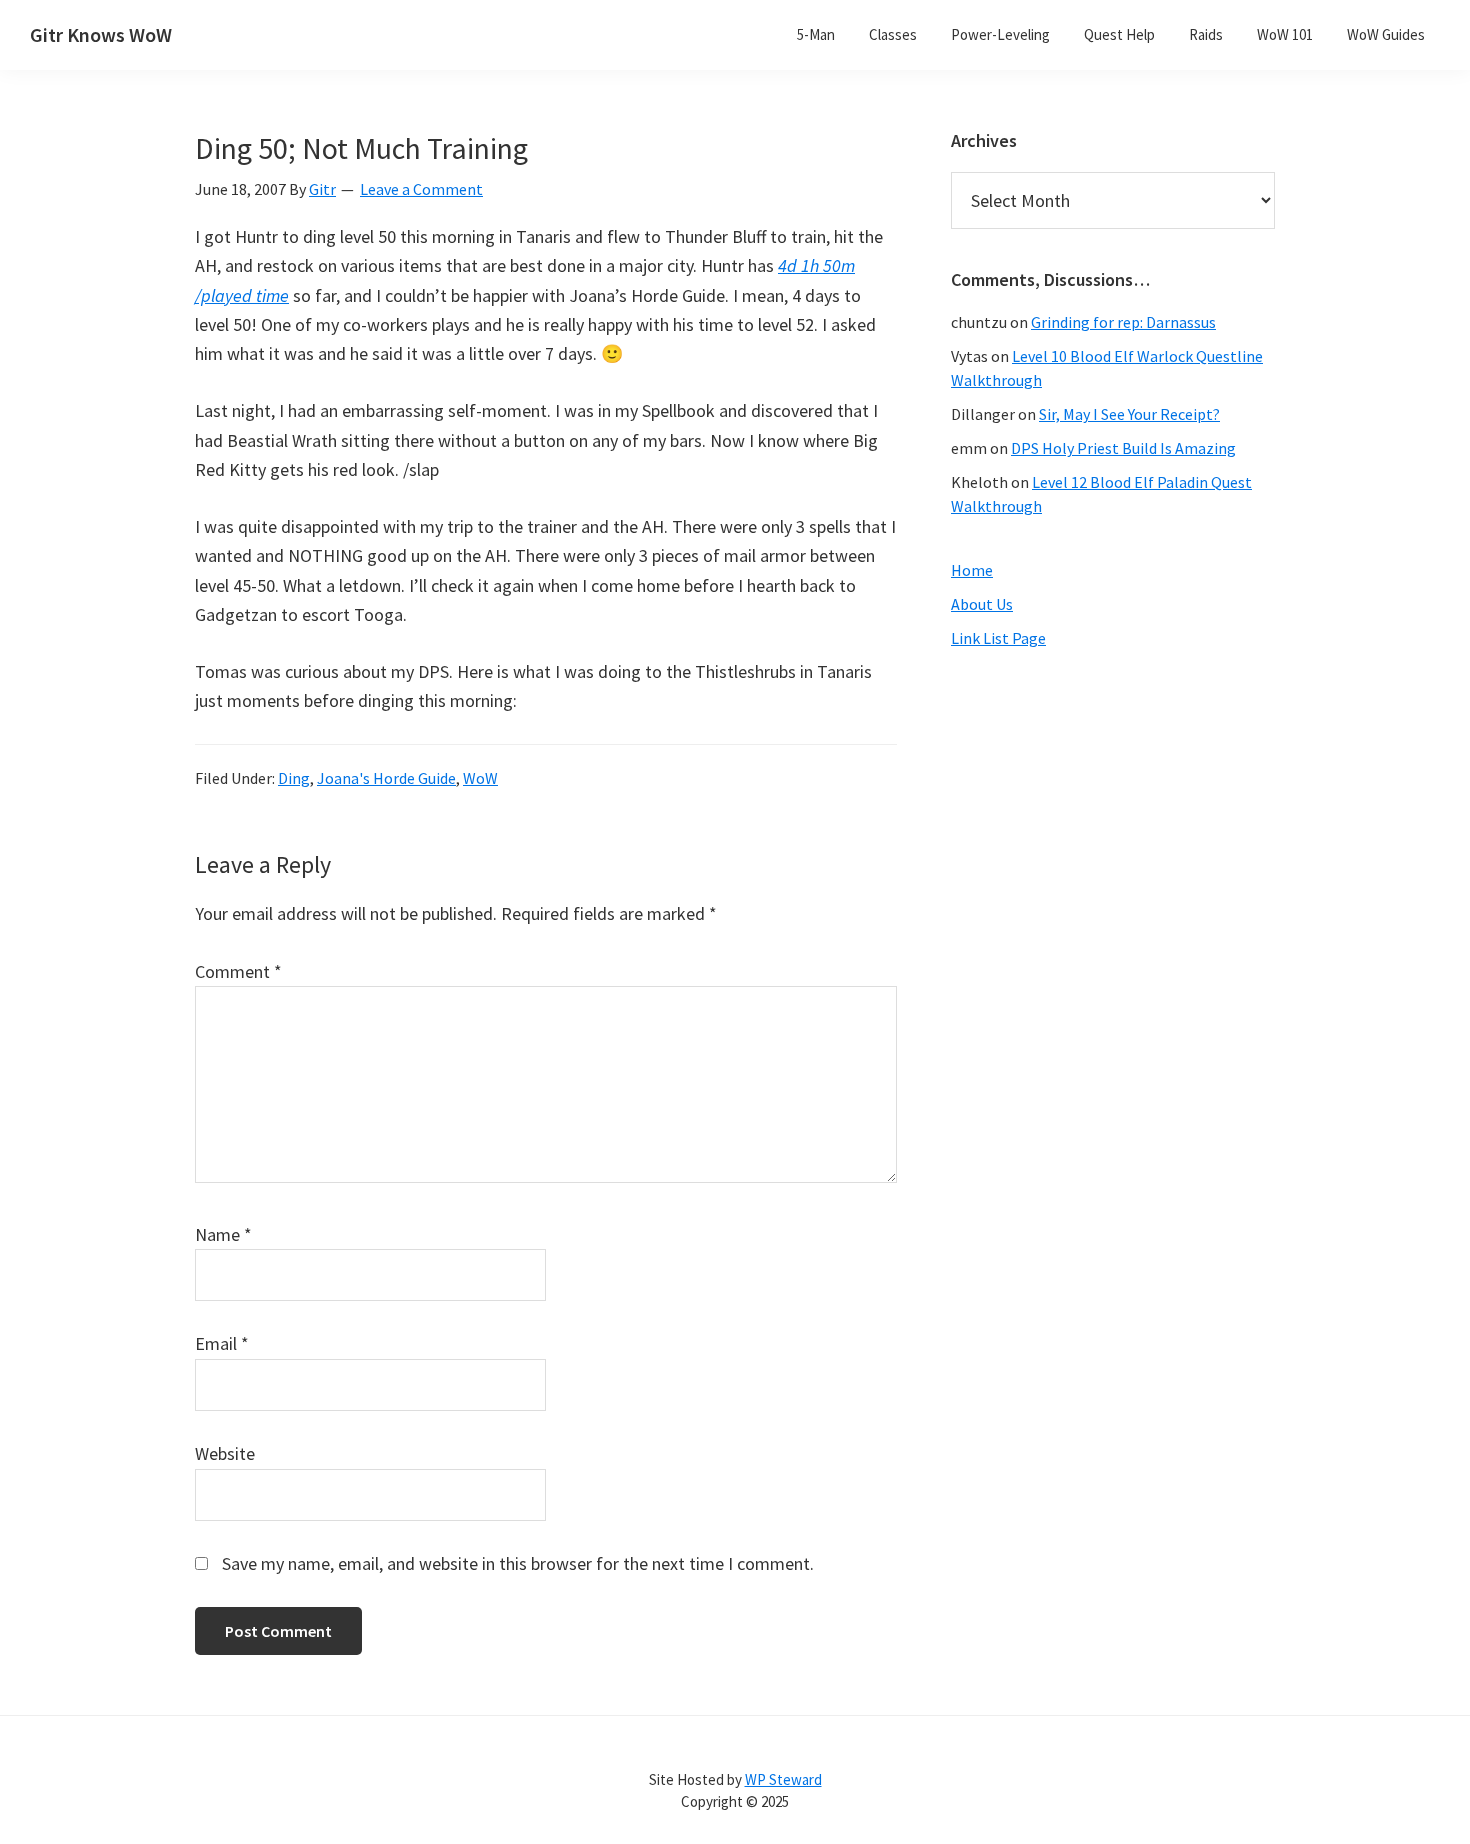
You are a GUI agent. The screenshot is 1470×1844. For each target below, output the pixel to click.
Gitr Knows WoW (101, 34)
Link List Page (998, 638)
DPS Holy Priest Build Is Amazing (1123, 448)
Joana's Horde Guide (386, 778)
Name (223, 1234)
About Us (982, 604)
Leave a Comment (421, 189)
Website (225, 1453)
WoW (480, 778)
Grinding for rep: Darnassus (1123, 322)
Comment (238, 971)
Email (222, 1343)
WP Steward (783, 1779)
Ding (294, 778)
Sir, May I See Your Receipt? (1129, 414)
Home (972, 570)
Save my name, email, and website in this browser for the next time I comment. (518, 1563)
